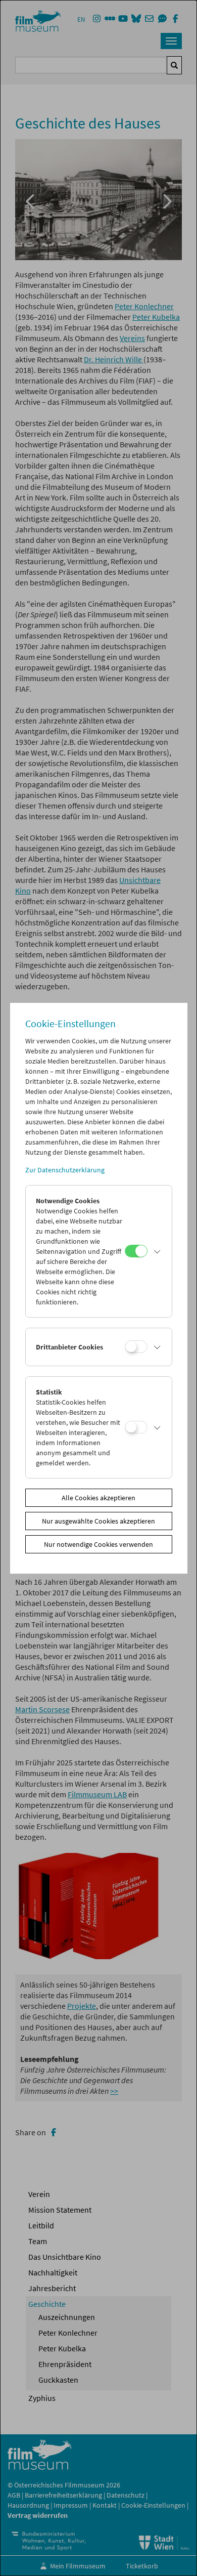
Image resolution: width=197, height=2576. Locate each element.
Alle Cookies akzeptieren (98, 1498)
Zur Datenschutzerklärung (65, 1170)
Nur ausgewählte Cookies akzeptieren (98, 1521)
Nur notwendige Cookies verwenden (98, 1544)
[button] (157, 1251)
